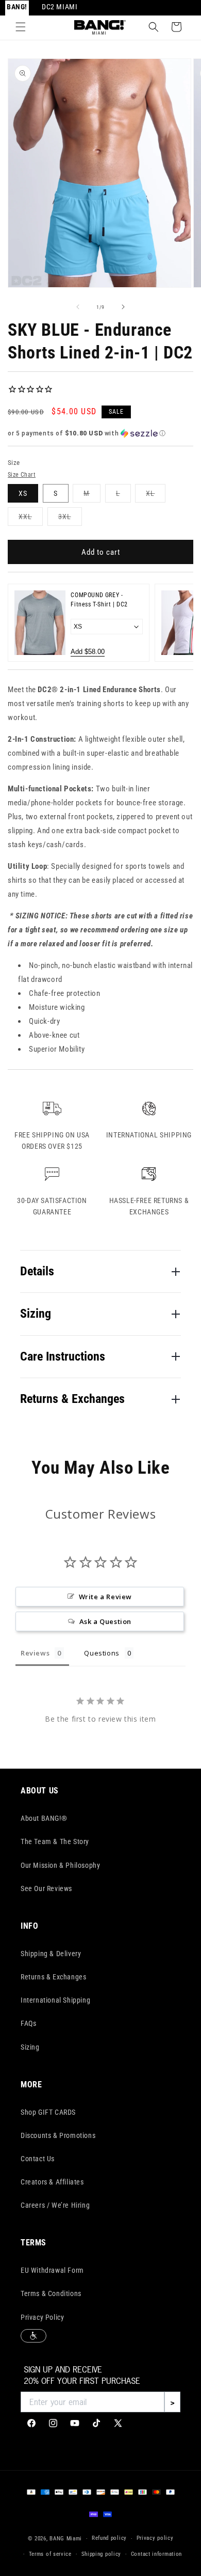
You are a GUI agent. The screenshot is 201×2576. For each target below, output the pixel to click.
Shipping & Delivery (51, 1954)
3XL (70, 519)
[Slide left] (78, 307)
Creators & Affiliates (52, 2182)
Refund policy (109, 2538)
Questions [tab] (102, 1653)
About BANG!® (44, 1818)
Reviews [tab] (35, 1653)
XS (23, 493)
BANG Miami (66, 2539)
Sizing (30, 2047)
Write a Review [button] (105, 1597)
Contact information (156, 2554)
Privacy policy (155, 2538)
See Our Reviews (46, 1888)
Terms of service (50, 2554)
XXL (31, 519)
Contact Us (38, 2159)
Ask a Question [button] (105, 1621)
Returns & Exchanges (53, 1977)
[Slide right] (123, 307)
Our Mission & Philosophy (60, 1865)
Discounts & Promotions (58, 2135)
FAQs (28, 2023)
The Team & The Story (55, 1841)
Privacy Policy (42, 2317)
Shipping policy (102, 2554)
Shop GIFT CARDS (48, 2112)
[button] (21, 27)
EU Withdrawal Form (52, 2270)
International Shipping (55, 2000)
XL (156, 496)
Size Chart (22, 475)
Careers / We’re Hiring (55, 2205)
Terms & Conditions (51, 2293)
